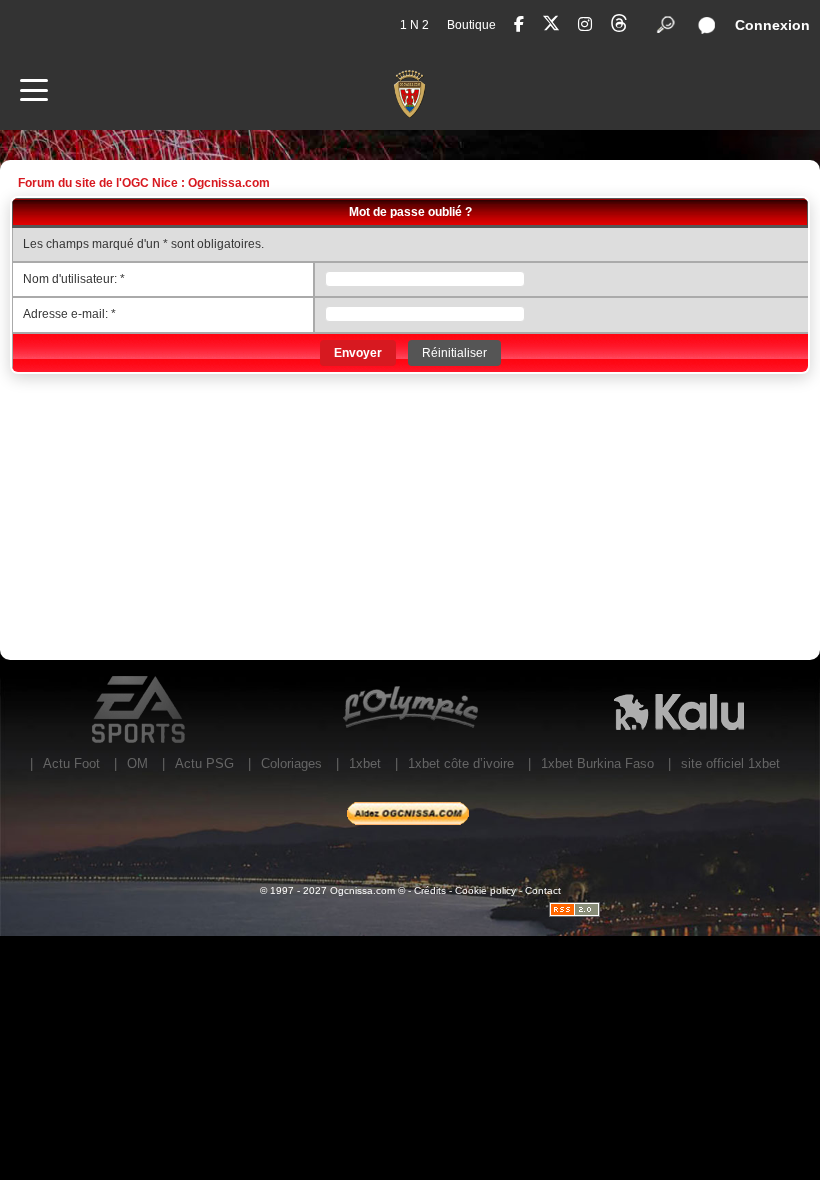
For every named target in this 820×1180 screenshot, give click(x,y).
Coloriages (291, 763)
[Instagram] (585, 24)
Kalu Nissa (678, 710)
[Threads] (619, 26)
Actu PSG (204, 763)
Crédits (430, 890)
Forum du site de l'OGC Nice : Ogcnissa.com (144, 183)
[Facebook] (519, 24)
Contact (543, 890)
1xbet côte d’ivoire (461, 763)
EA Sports (140, 710)
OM (137, 763)
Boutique (471, 25)
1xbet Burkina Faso (597, 763)
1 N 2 (414, 25)
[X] (551, 26)
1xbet (365, 763)
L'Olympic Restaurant (409, 710)
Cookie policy (485, 890)
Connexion (772, 25)
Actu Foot (71, 763)
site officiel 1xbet (730, 763)
